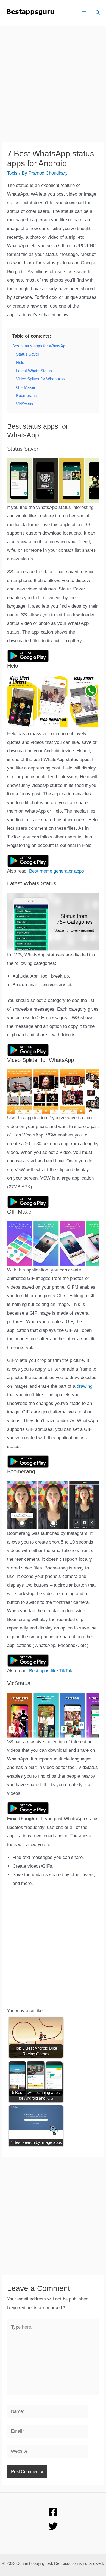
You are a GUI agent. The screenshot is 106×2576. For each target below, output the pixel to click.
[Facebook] (53, 2512)
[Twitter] (53, 2526)
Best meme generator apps (57, 871)
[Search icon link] (98, 13)
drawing (85, 1386)
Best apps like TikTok (51, 1671)
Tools (12, 173)
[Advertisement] (53, 88)
